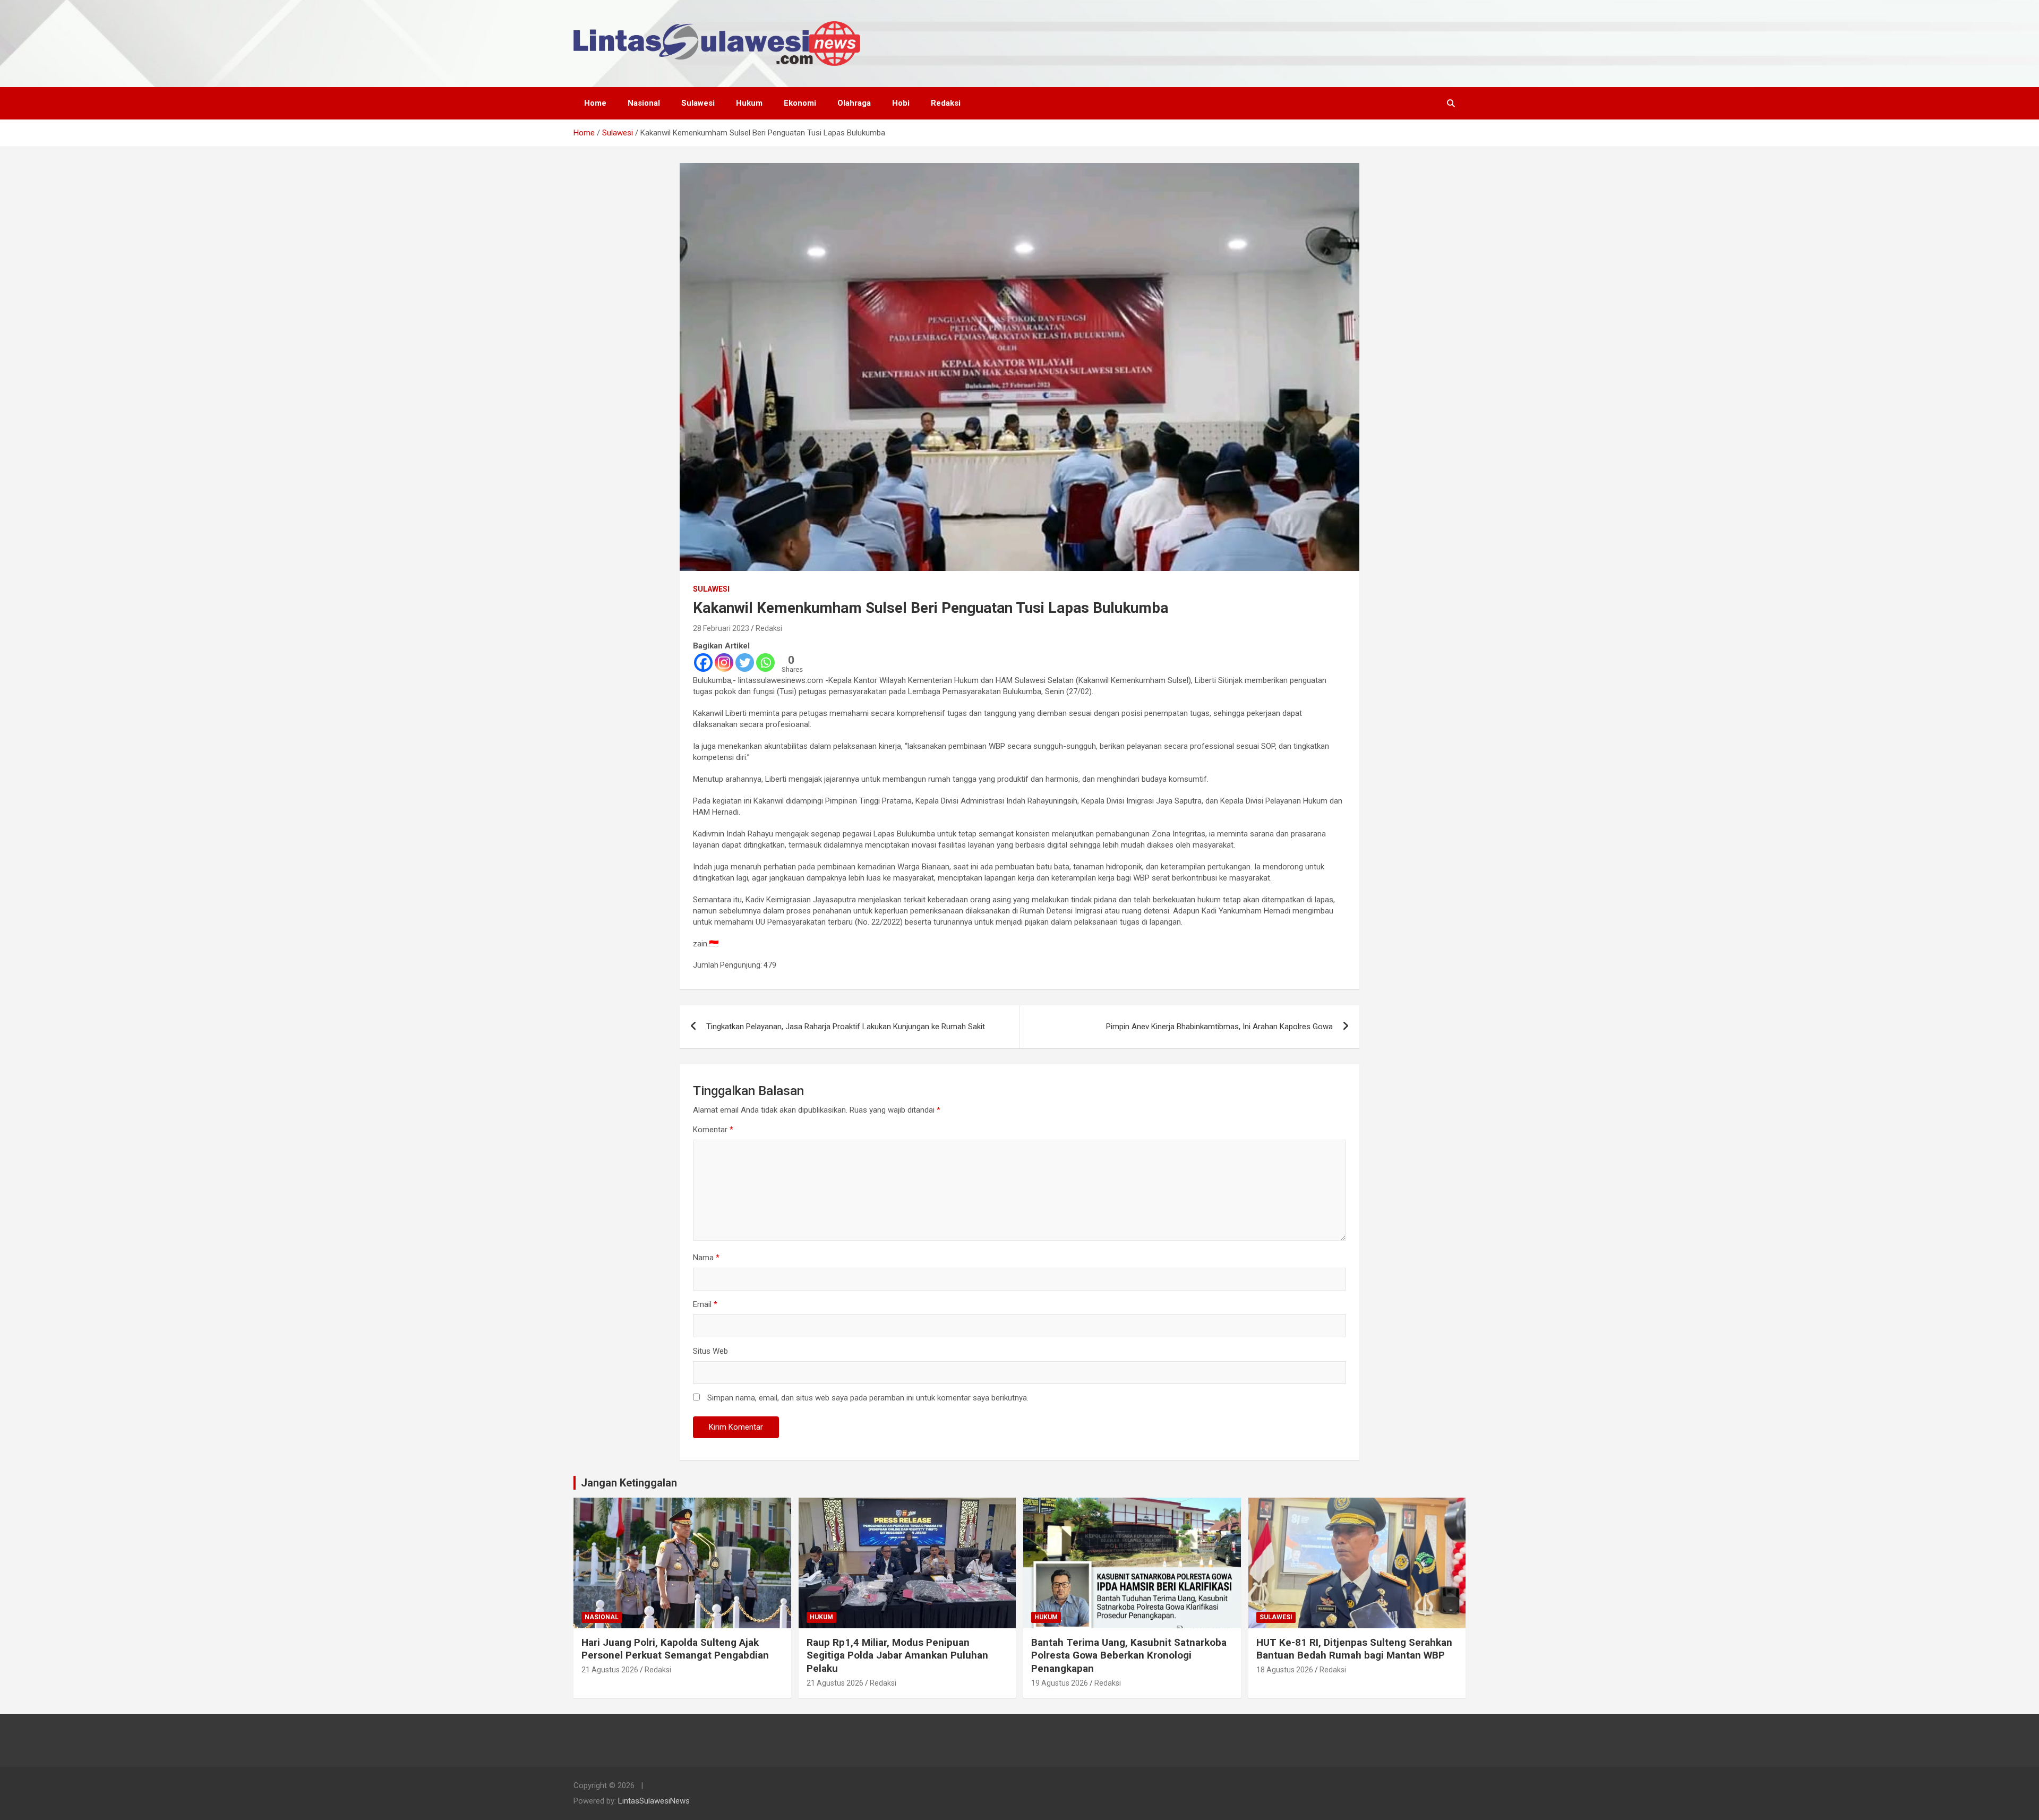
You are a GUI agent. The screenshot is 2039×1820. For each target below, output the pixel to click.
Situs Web (710, 1351)
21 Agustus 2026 (610, 1670)
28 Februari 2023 (721, 628)
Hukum (749, 103)
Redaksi (946, 103)
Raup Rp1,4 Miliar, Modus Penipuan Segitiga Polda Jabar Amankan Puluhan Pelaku (897, 1655)
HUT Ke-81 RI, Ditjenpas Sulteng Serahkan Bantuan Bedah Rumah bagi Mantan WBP (1354, 1649)
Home (595, 103)
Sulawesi (698, 103)
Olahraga (854, 103)
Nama (706, 1258)
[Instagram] (724, 663)
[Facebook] (703, 663)
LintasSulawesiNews (654, 1801)
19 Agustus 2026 (1060, 1683)
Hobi (901, 103)
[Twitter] (745, 663)
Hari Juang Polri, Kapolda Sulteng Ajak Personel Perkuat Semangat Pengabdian (675, 1649)
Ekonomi (800, 103)
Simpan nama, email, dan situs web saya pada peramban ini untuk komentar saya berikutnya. (868, 1398)
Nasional (644, 103)
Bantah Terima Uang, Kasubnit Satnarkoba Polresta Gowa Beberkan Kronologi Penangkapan (1129, 1655)
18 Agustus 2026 (1285, 1670)
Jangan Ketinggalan (629, 1483)
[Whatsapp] (765, 663)
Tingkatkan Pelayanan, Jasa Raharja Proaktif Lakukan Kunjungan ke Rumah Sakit (846, 1027)
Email (705, 1304)
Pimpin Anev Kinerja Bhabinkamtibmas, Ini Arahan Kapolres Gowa (1219, 1027)
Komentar (713, 1130)
